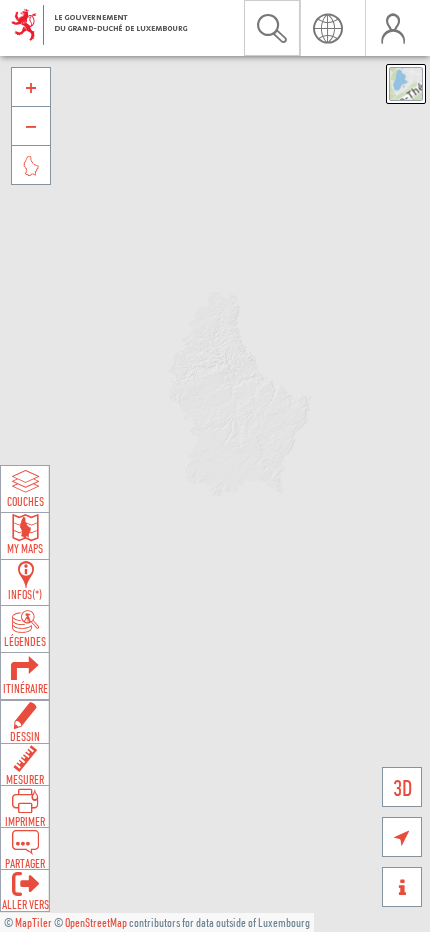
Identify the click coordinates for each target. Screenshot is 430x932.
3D (402, 787)
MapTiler (33, 922)
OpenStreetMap (96, 922)
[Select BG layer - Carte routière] (406, 84)
